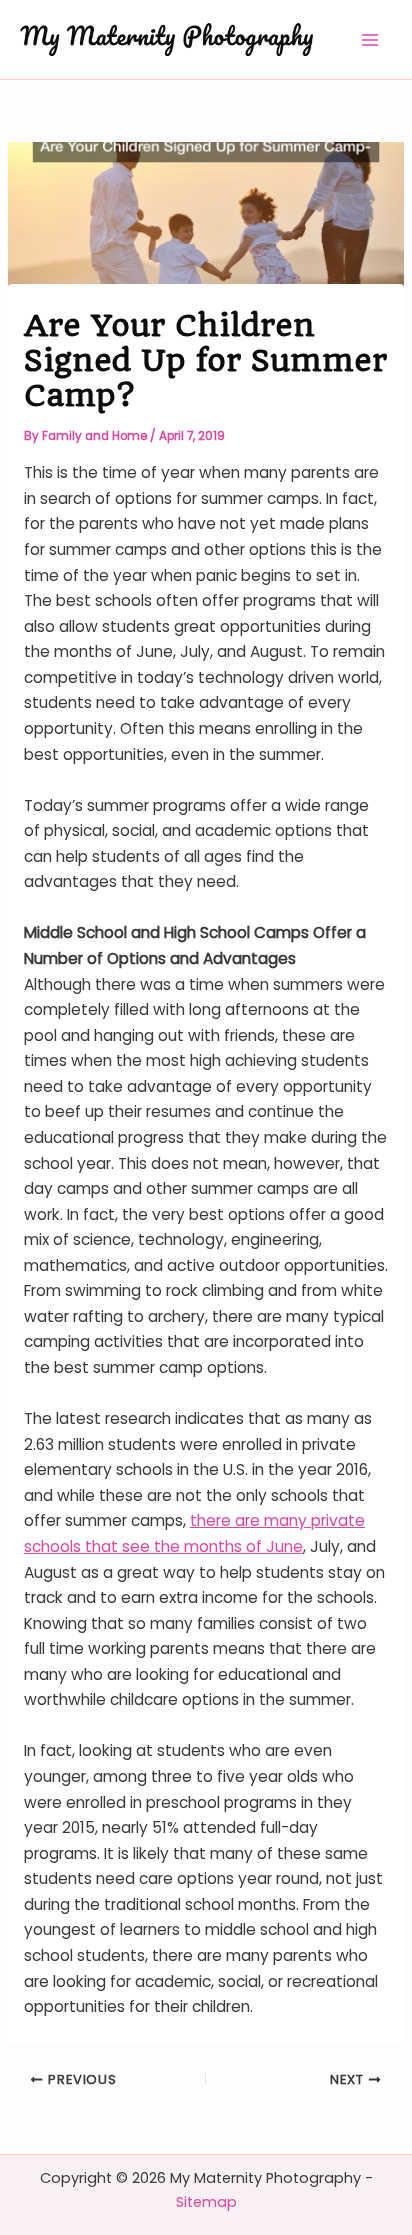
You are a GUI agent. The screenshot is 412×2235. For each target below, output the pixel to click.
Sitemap (206, 2202)
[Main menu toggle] (370, 39)
